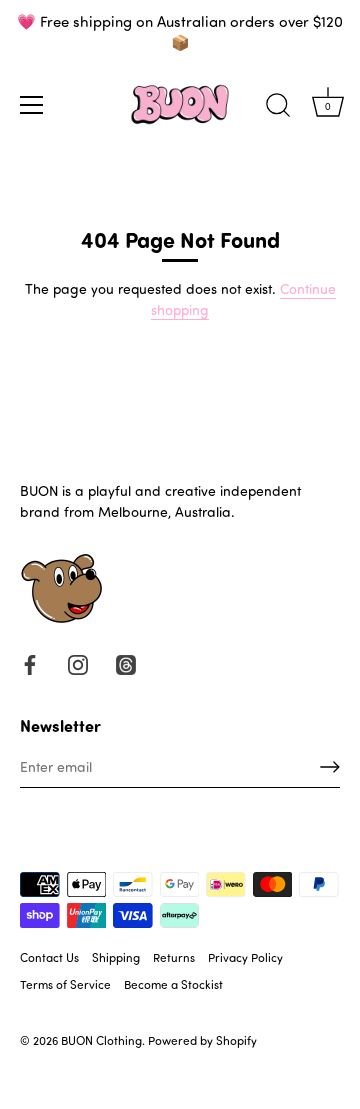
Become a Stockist (173, 984)
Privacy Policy (245, 957)
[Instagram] (78, 662)
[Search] (278, 108)
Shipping (116, 957)
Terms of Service (65, 984)
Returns (174, 957)
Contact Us (49, 957)
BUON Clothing (101, 1040)
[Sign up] (330, 767)
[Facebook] (30, 662)
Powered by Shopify (202, 1040)
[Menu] (32, 105)
